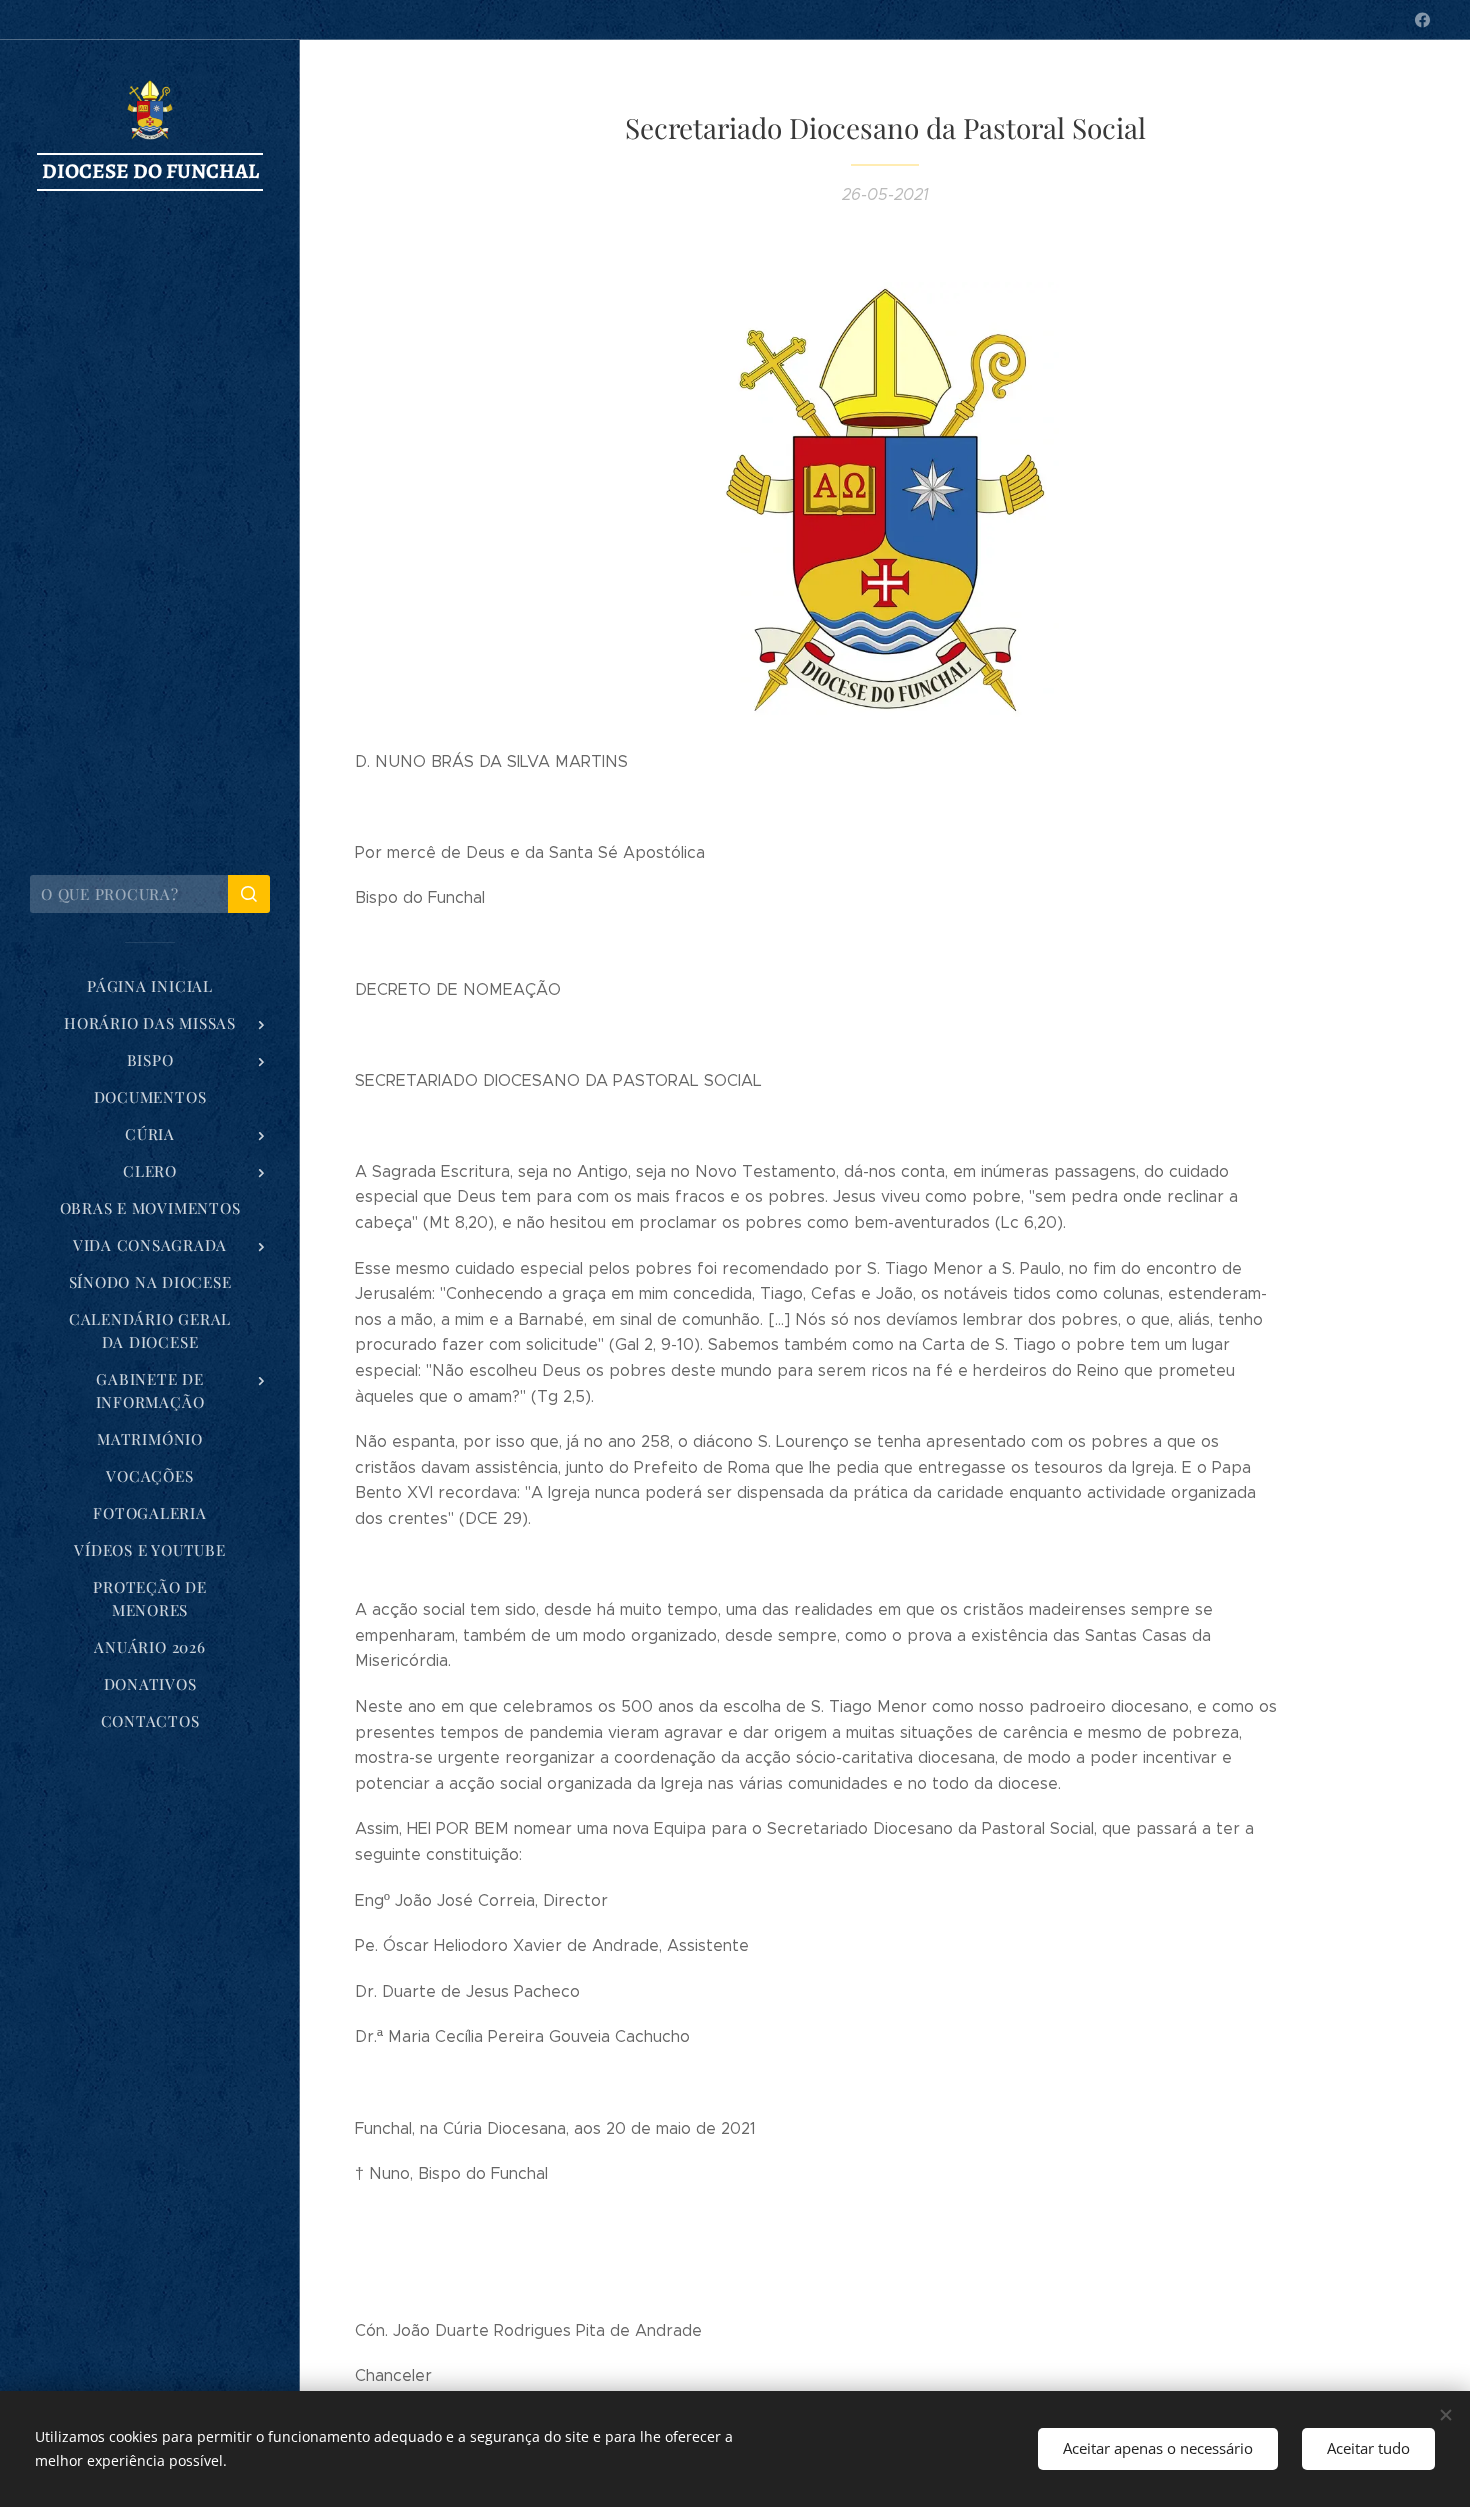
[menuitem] (150, 986)
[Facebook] (1422, 20)
